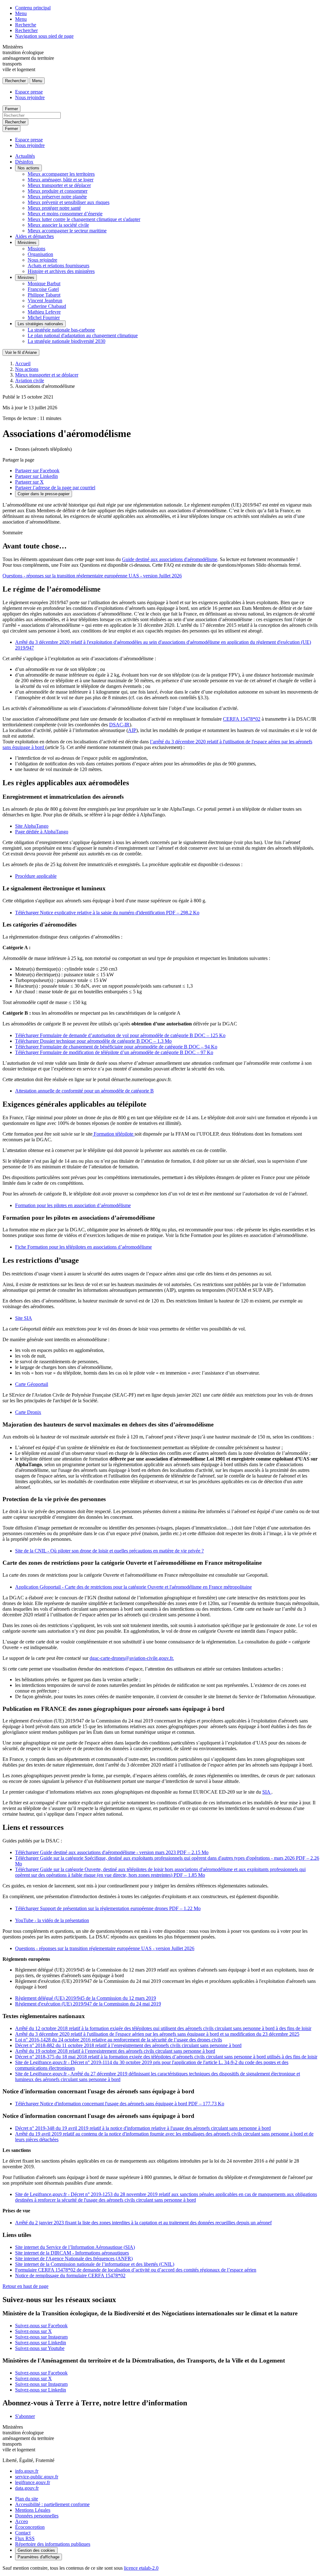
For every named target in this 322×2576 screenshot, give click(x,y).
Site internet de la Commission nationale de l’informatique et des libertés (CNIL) (95, 2264)
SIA (267, 1792)
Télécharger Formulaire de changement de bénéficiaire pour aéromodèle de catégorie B (116, 1047)
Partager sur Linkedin (36, 476)
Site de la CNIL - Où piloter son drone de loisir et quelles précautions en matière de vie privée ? (109, 1551)
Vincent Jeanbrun (45, 301)
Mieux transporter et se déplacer (59, 185)
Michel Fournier (44, 318)
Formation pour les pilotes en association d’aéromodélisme (73, 1205)
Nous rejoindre (30, 97)
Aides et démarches (34, 236)
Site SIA (24, 1318)
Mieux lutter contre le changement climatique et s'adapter (84, 219)
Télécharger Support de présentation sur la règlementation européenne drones (108, 1908)
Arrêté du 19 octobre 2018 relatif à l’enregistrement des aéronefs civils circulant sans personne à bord (115, 2051)
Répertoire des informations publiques (53, 2544)
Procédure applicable (36, 876)
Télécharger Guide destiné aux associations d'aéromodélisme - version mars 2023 (112, 1852)
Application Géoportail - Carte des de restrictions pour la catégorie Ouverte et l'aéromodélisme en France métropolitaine (133, 1587)
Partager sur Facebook (37, 471)
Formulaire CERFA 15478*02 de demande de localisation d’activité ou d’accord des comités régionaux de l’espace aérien (136, 2270)
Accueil (23, 363)
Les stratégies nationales (40, 324)
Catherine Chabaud (47, 306)
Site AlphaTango (32, 826)
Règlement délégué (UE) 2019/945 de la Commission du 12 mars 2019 (86, 1998)
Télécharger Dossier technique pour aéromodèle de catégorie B (93, 1041)
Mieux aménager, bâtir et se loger (61, 180)
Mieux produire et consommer (58, 191)
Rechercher (26, 30)
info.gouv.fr (27, 2471)
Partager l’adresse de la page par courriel (55, 488)
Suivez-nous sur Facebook (41, 2326)
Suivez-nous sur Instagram (41, 2337)
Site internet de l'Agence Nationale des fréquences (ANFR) (74, 2258)
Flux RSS (25, 2538)
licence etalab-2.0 (141, 2568)
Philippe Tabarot (44, 295)
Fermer (11, 109)
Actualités (25, 156)
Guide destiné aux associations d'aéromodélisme (170, 559)
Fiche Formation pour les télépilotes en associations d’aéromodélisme (83, 1247)
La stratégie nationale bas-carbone (61, 330)
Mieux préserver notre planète (57, 197)
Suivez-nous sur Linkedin (41, 2343)
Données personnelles (37, 2516)
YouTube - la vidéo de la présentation (52, 1920)
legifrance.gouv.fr (33, 2482)
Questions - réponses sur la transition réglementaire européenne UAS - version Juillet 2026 (92, 576)
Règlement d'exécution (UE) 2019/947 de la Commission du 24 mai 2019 (88, 2004)
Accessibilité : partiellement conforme (52, 2504)
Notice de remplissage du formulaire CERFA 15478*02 (70, 2275)
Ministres (26, 278)
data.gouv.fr (27, 2488)
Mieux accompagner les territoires (61, 174)
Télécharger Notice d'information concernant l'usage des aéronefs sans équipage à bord (120, 2104)
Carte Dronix (28, 1412)
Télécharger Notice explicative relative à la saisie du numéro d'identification (107, 913)
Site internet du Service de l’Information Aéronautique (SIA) (75, 2247)
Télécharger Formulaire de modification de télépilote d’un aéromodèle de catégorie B (114, 1052)
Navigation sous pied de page (44, 36)
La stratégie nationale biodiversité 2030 (67, 341)
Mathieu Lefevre (44, 312)
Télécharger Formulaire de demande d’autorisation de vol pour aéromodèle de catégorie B (120, 1035)
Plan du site (27, 2499)
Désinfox (24, 162)
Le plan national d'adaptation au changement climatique (83, 335)
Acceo (22, 2521)
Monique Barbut (44, 284)
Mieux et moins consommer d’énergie (65, 214)
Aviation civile (30, 380)
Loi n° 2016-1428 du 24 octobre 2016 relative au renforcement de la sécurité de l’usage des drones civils (119, 2040)
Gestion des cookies (36, 2550)
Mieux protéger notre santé (54, 208)
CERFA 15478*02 (242, 719)
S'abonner (25, 2416)
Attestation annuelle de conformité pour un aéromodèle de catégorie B (84, 1091)
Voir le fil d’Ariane (21, 352)
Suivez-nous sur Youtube (40, 2348)
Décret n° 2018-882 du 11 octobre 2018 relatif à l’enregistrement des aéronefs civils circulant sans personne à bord (128, 2045)
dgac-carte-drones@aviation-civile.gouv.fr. (132, 1658)
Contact (23, 2533)
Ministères (27, 243)
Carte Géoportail (32, 1384)
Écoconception (30, 2527)
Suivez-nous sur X (33, 2331)
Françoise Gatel (43, 289)
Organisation (40, 254)
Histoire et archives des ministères (61, 271)
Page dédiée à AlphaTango (42, 832)
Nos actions (28, 168)
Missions (36, 249)
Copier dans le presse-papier (44, 494)
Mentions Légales (33, 2510)
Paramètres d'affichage (39, 2557)
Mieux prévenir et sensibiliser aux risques (69, 202)
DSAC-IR (119, 725)
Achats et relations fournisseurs (58, 266)
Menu (21, 13)
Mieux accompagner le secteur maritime (67, 231)
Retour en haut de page (25, 2286)
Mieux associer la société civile (58, 225)
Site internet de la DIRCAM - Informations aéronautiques (72, 2253)
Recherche (26, 25)
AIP (132, 730)
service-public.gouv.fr (37, 2477)
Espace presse (29, 92)
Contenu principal (33, 8)
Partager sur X (29, 482)
